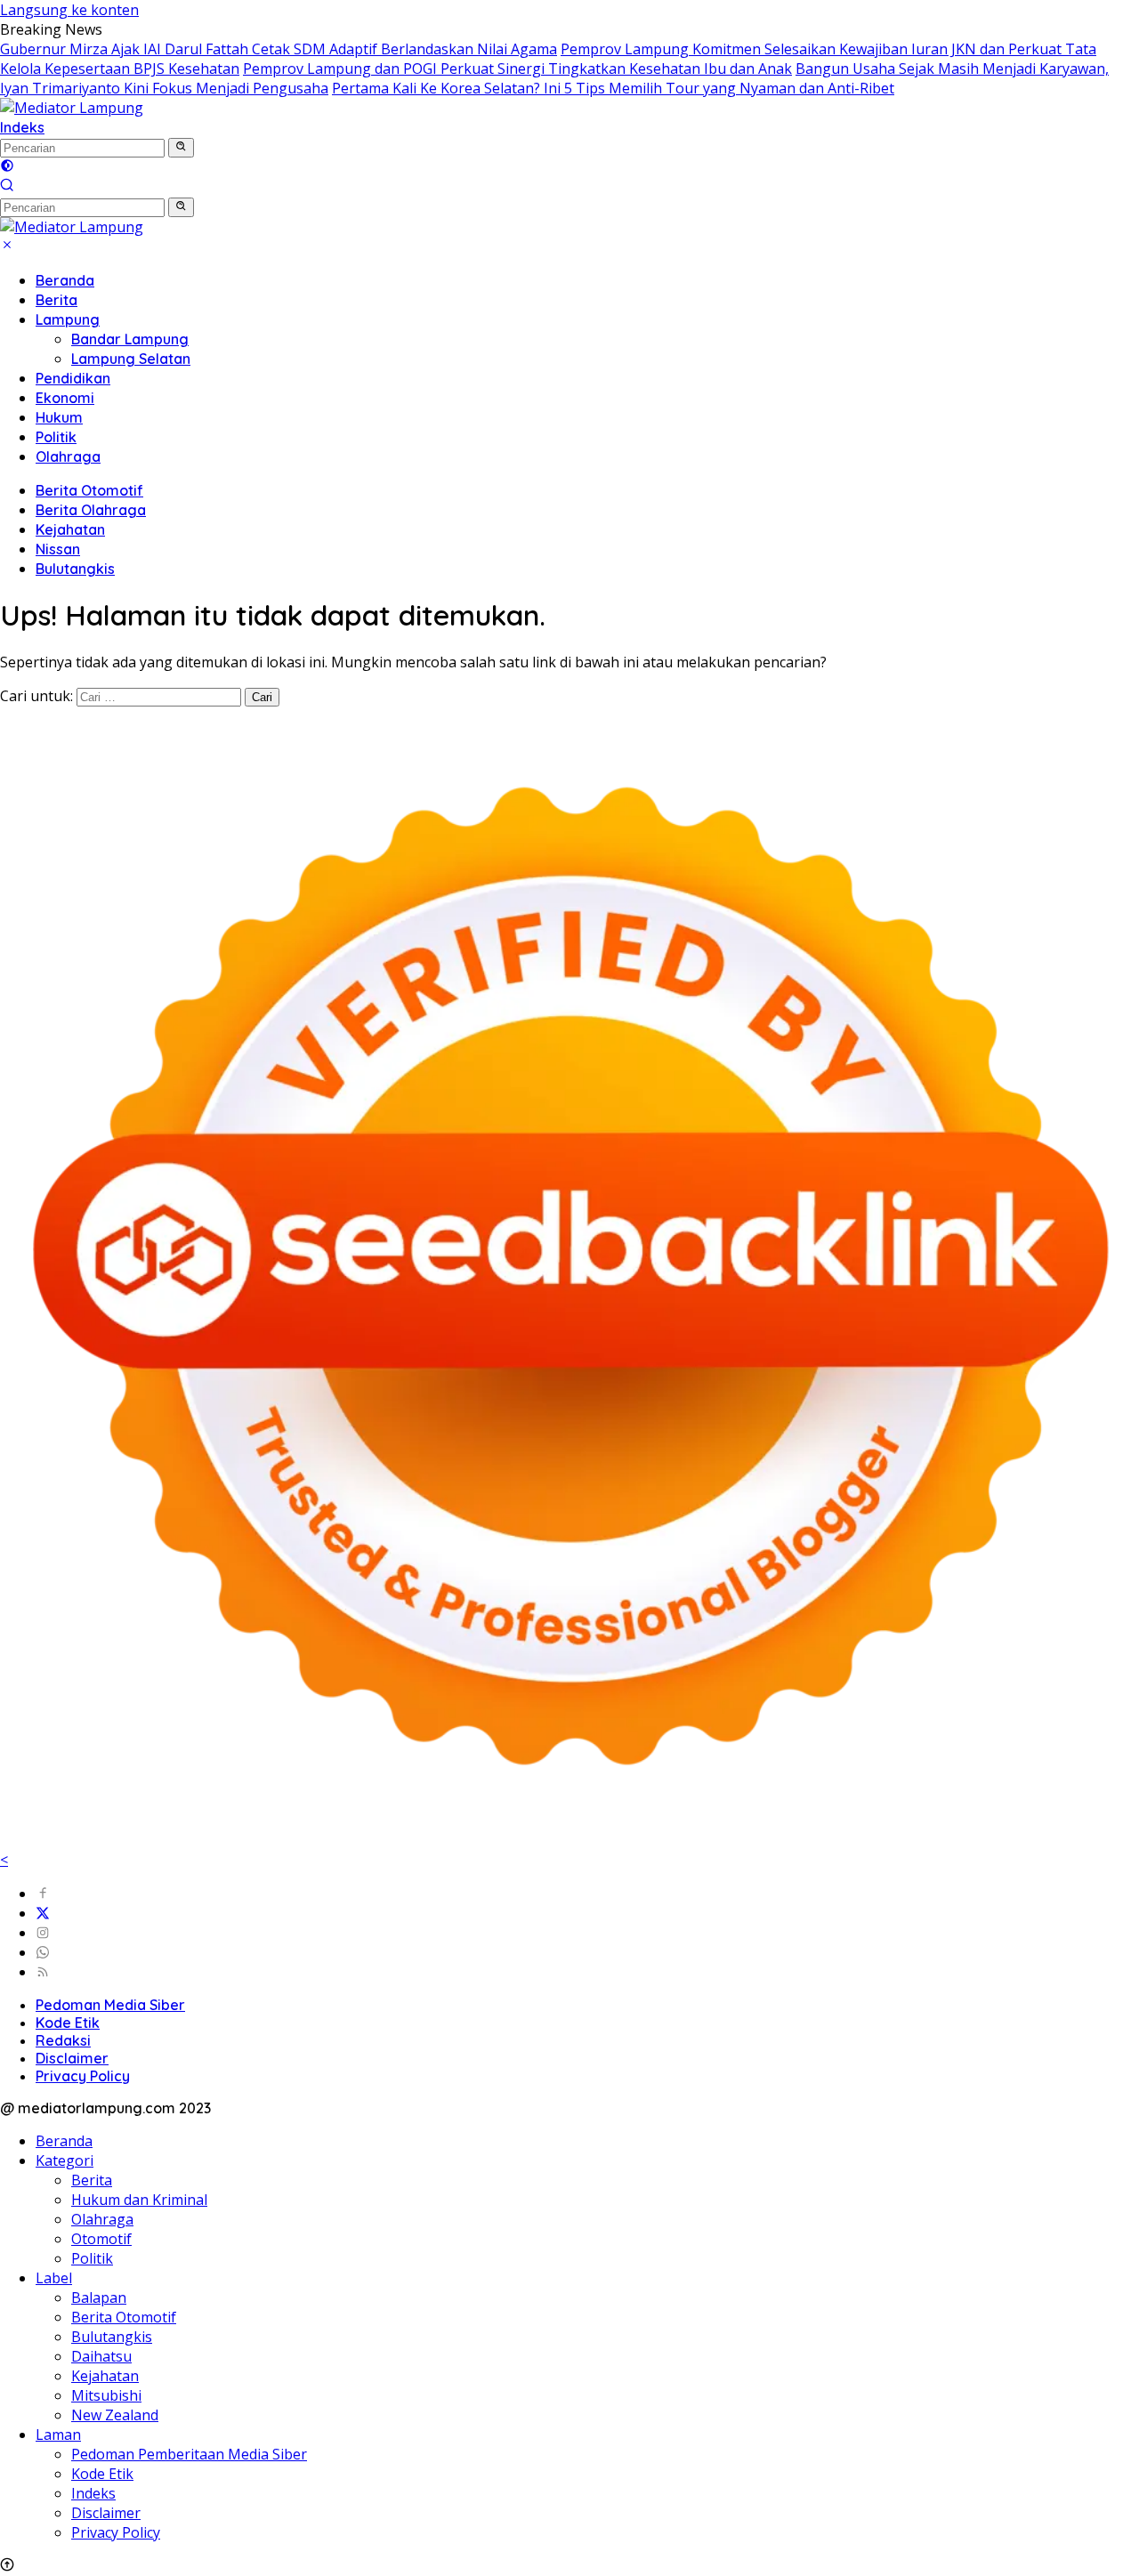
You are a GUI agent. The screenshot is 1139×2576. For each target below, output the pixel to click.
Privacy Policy (83, 2076)
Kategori (65, 2160)
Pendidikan (73, 378)
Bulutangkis (75, 569)
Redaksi (63, 2040)
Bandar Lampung (130, 339)
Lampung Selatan (131, 359)
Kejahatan (70, 529)
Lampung (68, 319)
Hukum (59, 417)
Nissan (58, 549)
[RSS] (43, 1972)
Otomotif (101, 2239)
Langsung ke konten (69, 10)
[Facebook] (43, 1894)
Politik (56, 437)
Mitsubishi (106, 2395)
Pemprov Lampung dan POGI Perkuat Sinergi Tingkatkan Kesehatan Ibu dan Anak (517, 69)
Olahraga (68, 456)
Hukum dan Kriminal (139, 2200)
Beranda (65, 280)
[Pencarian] (7, 187)
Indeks (22, 127)
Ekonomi (65, 398)
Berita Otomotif (89, 490)
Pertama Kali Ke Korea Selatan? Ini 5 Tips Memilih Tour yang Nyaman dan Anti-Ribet (613, 88)
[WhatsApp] (43, 1952)
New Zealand (115, 2415)
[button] (181, 148)
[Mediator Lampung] (72, 108)
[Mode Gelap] (7, 167)
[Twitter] (43, 1913)
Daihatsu (101, 2356)
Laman (58, 2435)
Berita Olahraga (91, 510)
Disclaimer (72, 2058)
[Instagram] (43, 1933)
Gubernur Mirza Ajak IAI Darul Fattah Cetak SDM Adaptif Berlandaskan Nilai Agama (279, 49)
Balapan (99, 2297)
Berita (57, 300)
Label (54, 2278)
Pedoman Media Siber (110, 2005)
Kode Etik (68, 2023)
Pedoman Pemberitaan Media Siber (189, 2454)
